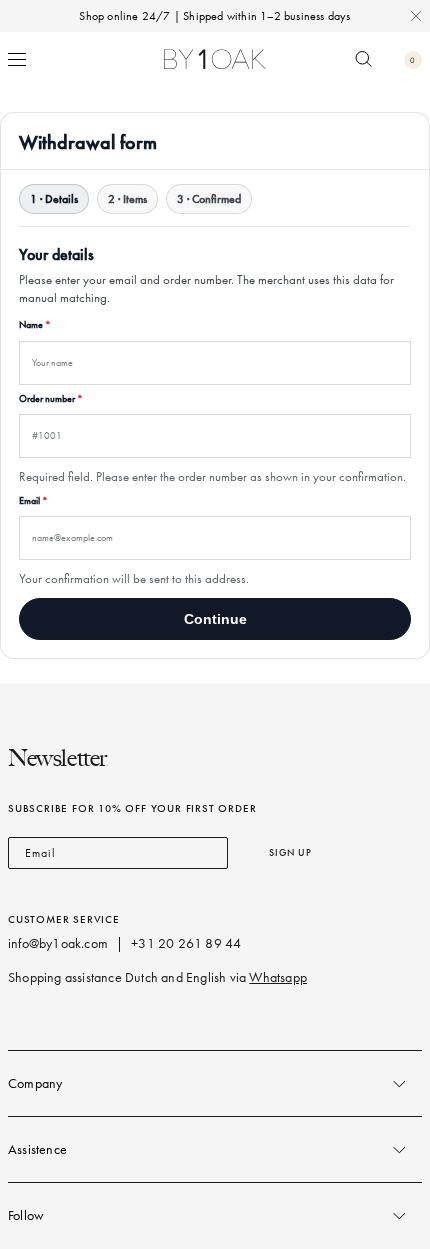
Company (35, 1083)
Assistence (37, 1149)
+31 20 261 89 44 (186, 943)
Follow (26, 1215)
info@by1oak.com (58, 943)
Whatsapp (278, 977)
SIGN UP (290, 852)
